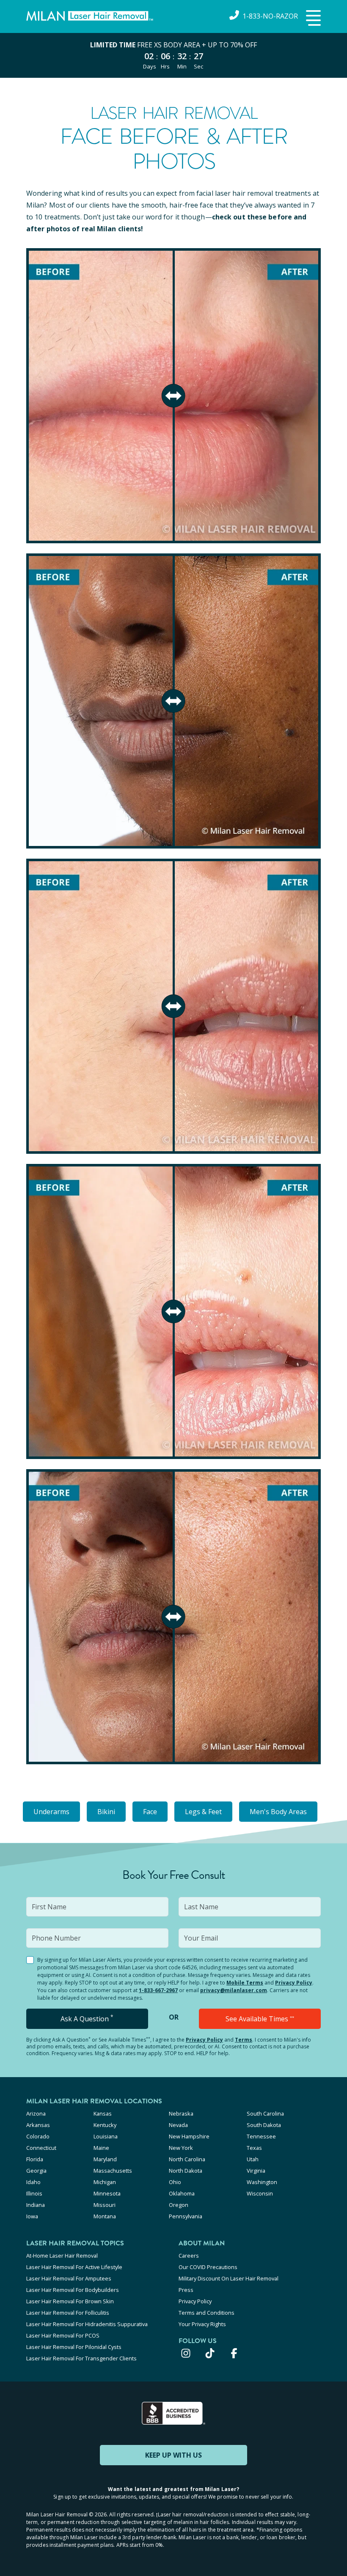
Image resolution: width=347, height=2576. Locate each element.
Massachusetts (113, 2171)
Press (186, 2290)
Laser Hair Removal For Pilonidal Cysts (74, 2347)
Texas (254, 2148)
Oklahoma (182, 2193)
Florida (35, 2159)
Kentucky (105, 2125)
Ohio (175, 2182)
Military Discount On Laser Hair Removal (229, 2278)
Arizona (36, 2113)
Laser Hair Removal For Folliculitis (68, 2313)
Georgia (36, 2171)
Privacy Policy (294, 1983)
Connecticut (41, 2148)
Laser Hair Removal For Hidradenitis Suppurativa (87, 2324)
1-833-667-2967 (158, 1990)
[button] (312, 19)
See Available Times (260, 2019)
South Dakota (264, 2125)
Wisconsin (260, 2193)
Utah (253, 2159)
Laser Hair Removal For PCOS (63, 2335)
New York (181, 2148)
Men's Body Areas (278, 1812)
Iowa (32, 2216)
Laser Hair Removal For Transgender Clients (81, 2358)
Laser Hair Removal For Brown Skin (70, 2301)
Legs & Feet (203, 1812)
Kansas (103, 2113)
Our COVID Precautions (208, 2267)
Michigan (105, 2182)
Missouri (105, 2205)
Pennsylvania (186, 2216)
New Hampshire (189, 2136)
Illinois (34, 2193)
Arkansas (38, 2125)
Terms (244, 2040)
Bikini (106, 1812)
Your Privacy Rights (202, 2324)
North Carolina (187, 2159)
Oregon (179, 2205)
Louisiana (106, 2136)
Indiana (36, 2205)
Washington (262, 2182)
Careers (189, 2256)
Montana (105, 2216)
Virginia (256, 2171)
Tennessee (261, 2136)
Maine (101, 2148)
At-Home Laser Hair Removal (62, 2256)
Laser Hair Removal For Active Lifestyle (74, 2267)
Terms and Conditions (207, 2313)
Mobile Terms (245, 1983)
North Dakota (186, 2171)
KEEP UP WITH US (173, 2455)
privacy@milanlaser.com (234, 1990)
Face (150, 1812)
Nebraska (181, 2113)
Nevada (178, 2125)
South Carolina (265, 2113)
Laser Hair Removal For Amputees (69, 2278)
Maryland (105, 2159)
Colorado (38, 2136)
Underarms (51, 1812)
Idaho (33, 2182)
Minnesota (107, 2193)
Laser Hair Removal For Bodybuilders (73, 2290)
